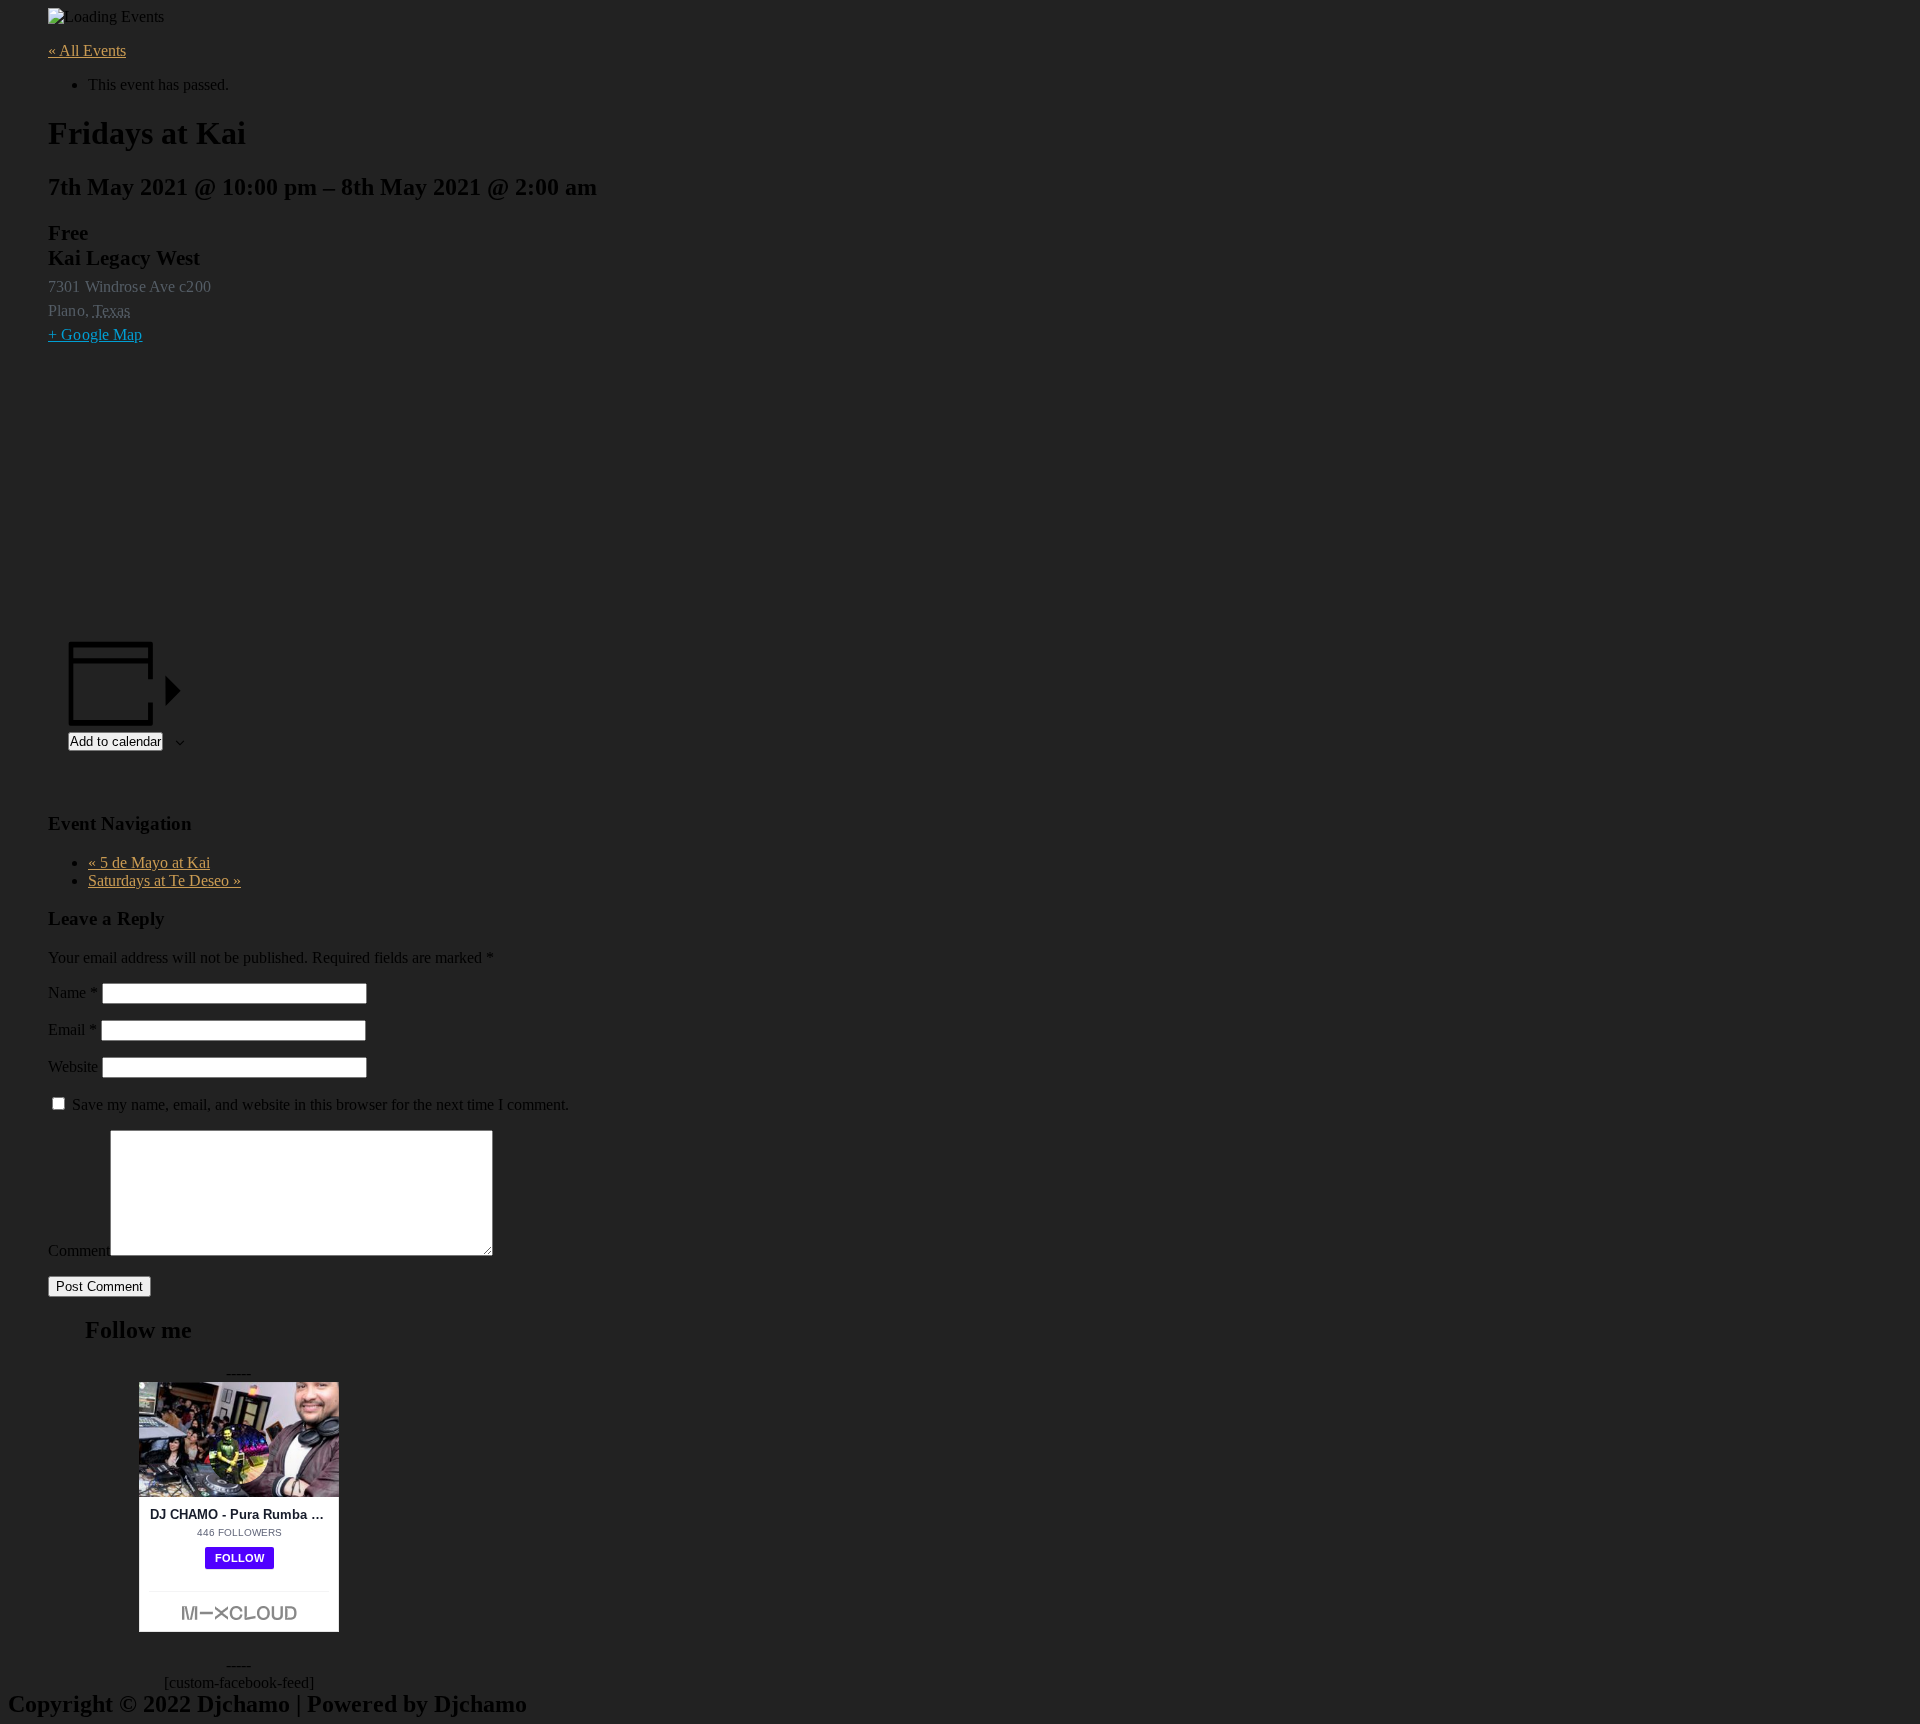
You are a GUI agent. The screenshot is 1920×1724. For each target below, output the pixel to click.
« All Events (87, 50)
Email (72, 1029)
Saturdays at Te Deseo (164, 880)
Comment (79, 1250)
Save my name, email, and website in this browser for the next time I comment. (320, 1104)
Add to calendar (115, 741)
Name (73, 992)
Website (73, 1066)
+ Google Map (95, 334)
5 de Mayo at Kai (149, 862)
